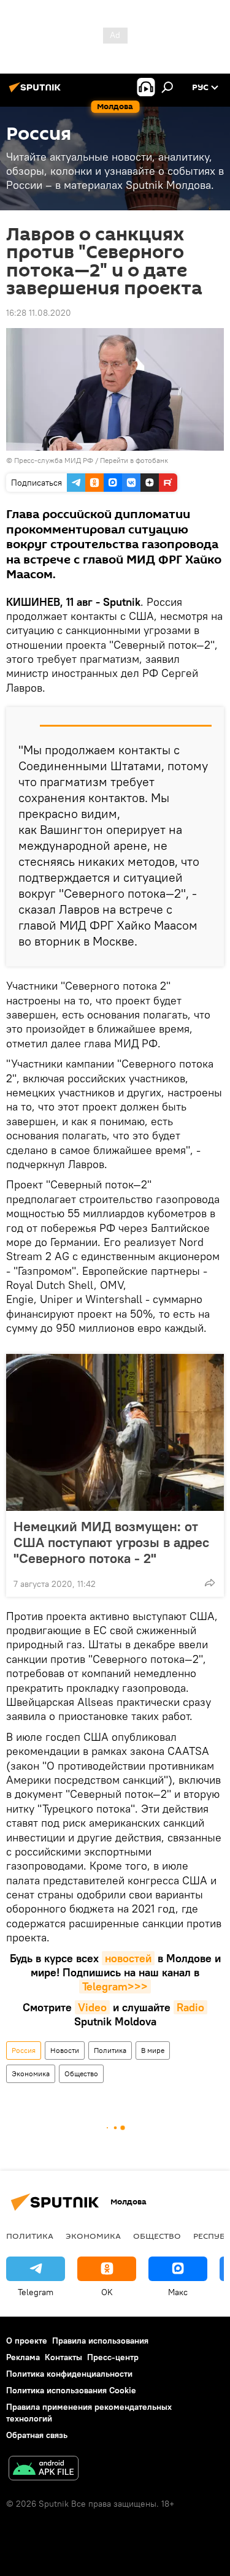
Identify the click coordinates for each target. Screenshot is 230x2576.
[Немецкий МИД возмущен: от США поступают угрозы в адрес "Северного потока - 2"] (115, 1432)
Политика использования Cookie (71, 2390)
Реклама (23, 2357)
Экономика (31, 2073)
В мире (153, 2050)
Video (92, 2007)
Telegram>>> (115, 1986)
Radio (190, 2007)
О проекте (27, 2341)
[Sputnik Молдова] (37, 92)
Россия (24, 2050)
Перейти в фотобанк (134, 460)
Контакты (63, 2357)
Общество (81, 2073)
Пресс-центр (113, 2357)
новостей (128, 1958)
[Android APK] (44, 2470)
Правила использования (100, 2341)
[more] (210, 1583)
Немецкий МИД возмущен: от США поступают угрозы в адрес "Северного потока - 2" (111, 1542)
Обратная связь (37, 2435)
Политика (110, 2050)
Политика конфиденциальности (69, 2374)
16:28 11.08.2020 (39, 313)
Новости (65, 2050)
